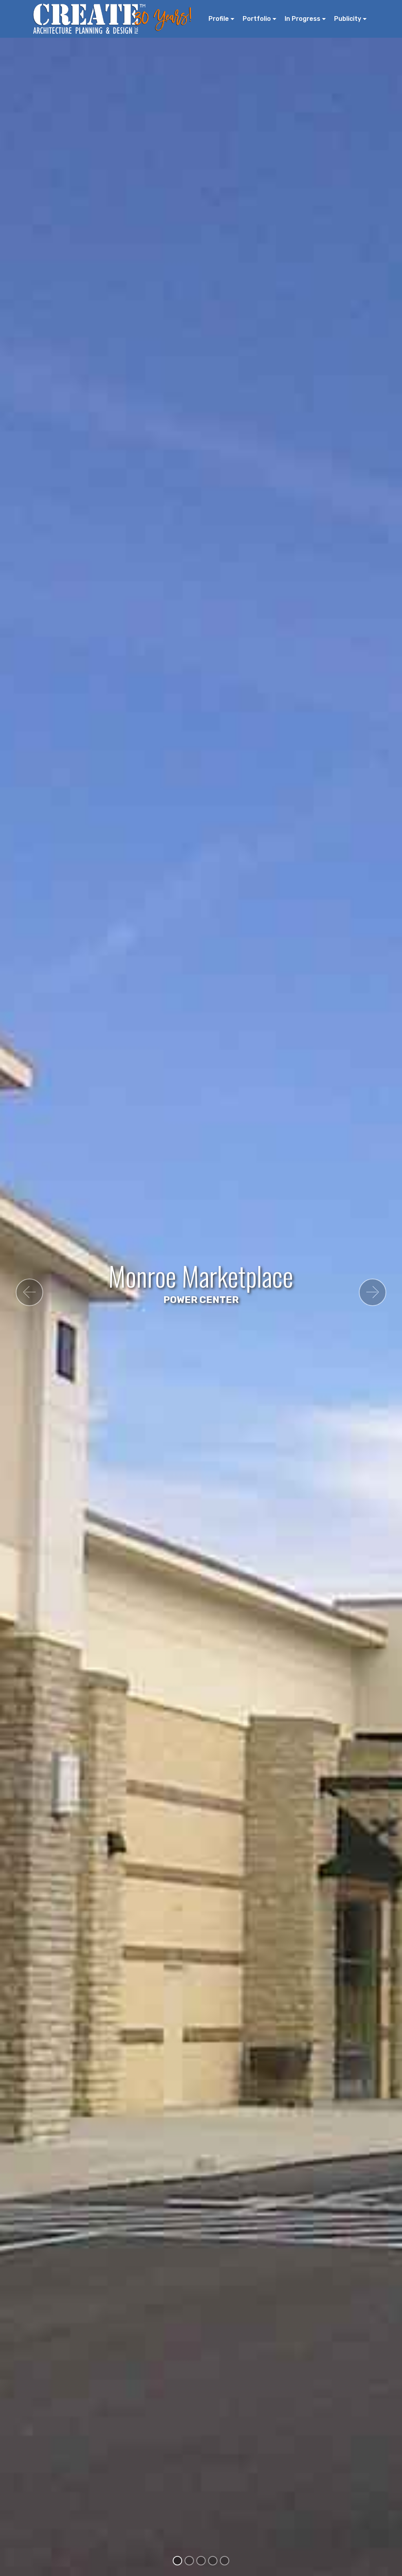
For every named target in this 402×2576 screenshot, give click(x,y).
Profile (219, 19)
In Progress (302, 19)
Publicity (348, 19)
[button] (29, 1292)
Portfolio (257, 19)
